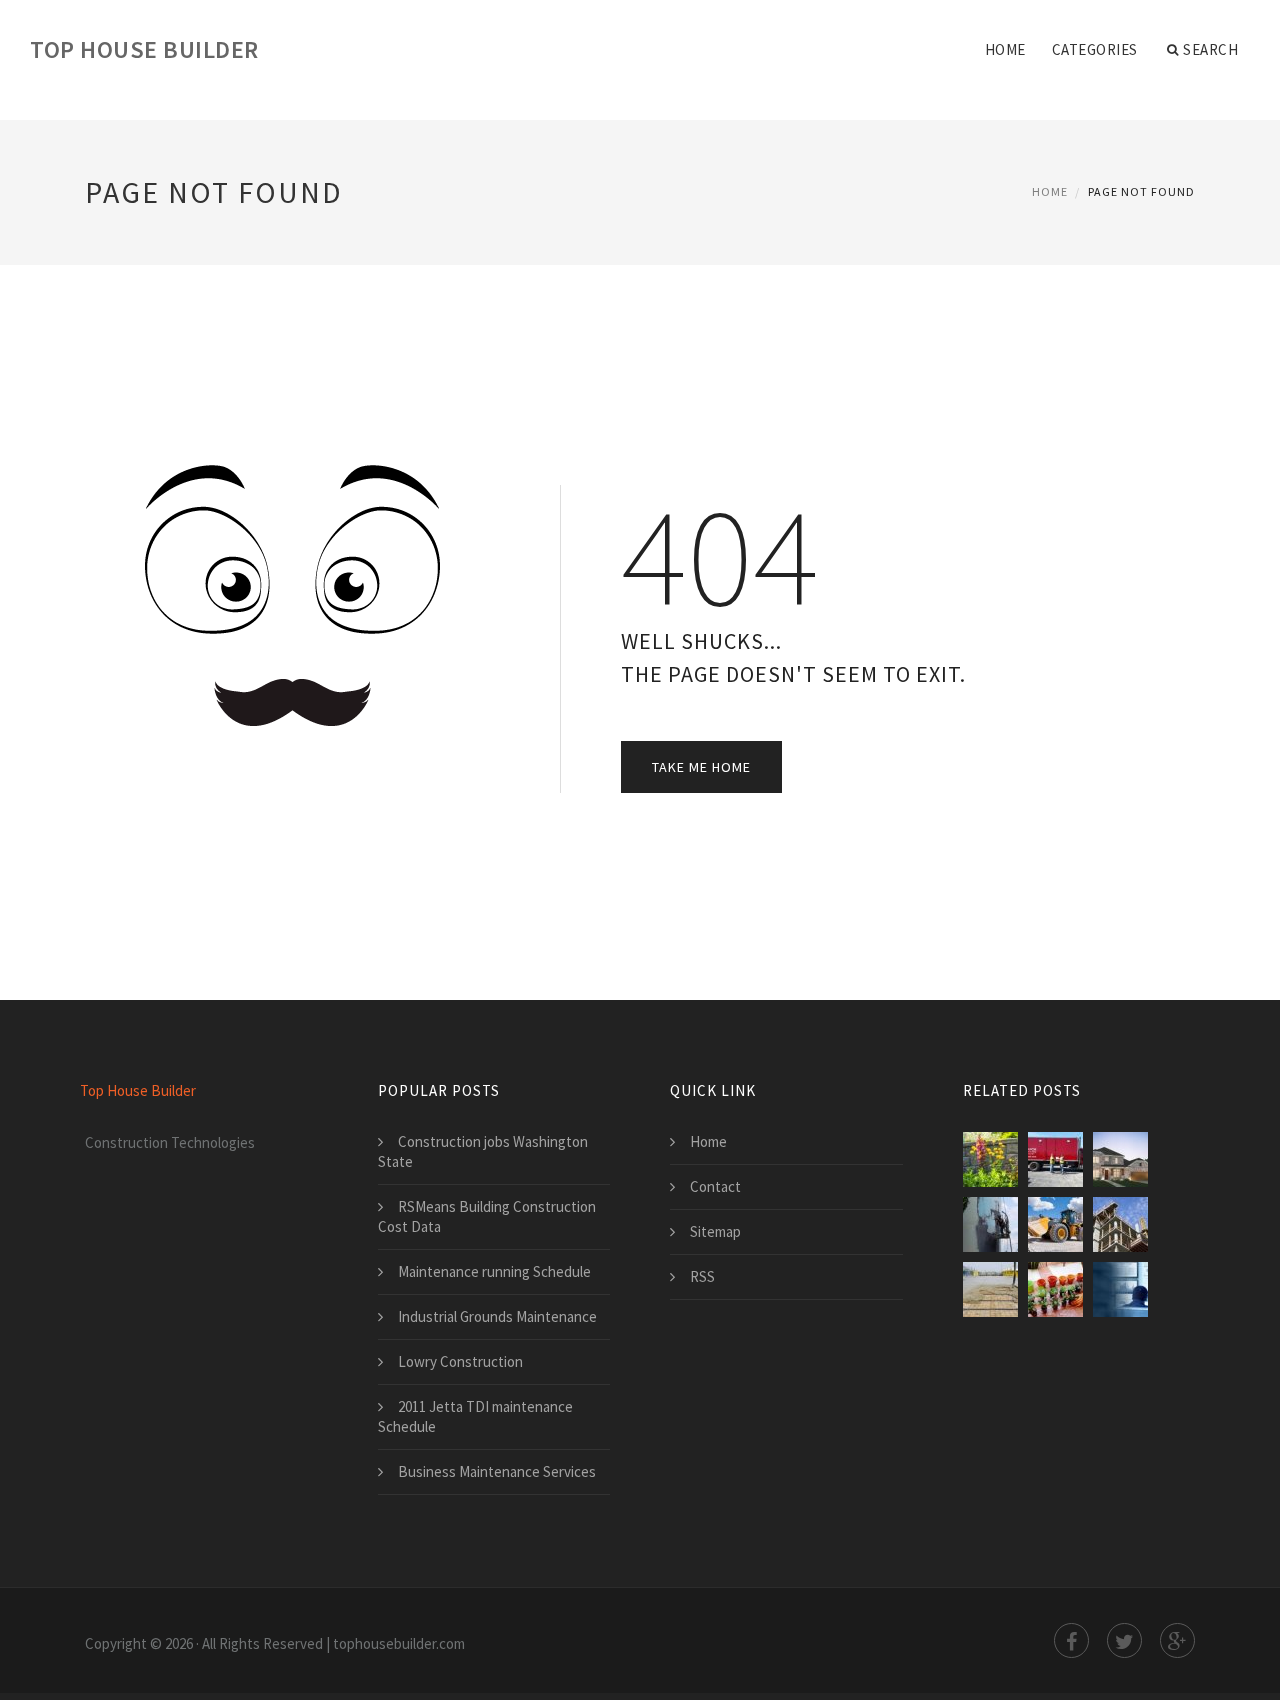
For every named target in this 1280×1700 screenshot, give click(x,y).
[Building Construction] (1120, 1224)
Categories (1095, 49)
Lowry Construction (460, 1361)
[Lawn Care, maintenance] (990, 1159)
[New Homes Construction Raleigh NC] (1120, 1159)
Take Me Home (701, 767)
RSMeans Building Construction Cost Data (487, 1216)
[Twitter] (1124, 1640)
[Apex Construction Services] (990, 1289)
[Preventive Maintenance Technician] (1055, 1159)
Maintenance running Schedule (494, 1271)
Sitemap (715, 1231)
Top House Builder (144, 49)
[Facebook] (1071, 1640)
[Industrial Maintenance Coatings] (990, 1224)
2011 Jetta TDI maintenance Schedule (475, 1416)
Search (1210, 49)
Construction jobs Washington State (483, 1151)
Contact (715, 1186)
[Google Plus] (1177, 1640)
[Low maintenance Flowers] (1055, 1289)
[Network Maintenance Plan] (1120, 1289)
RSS (702, 1276)
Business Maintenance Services (497, 1471)
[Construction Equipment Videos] (1055, 1224)
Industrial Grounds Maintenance (497, 1316)
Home (1005, 49)
